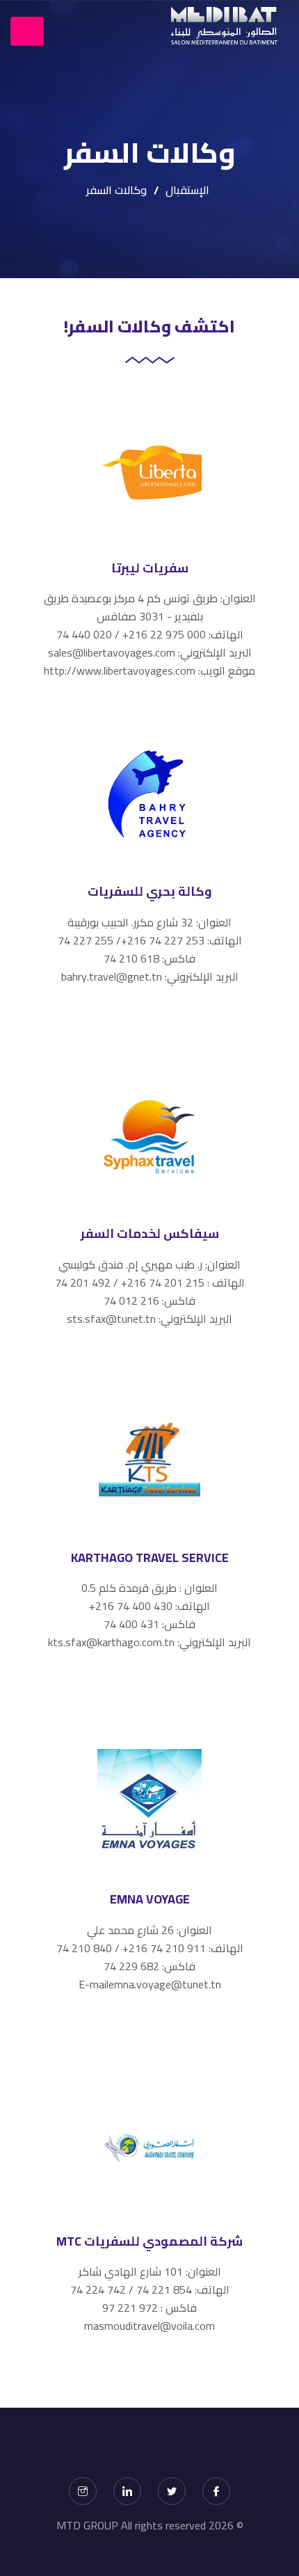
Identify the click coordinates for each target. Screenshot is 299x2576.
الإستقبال (187, 190)
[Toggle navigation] (27, 31)
